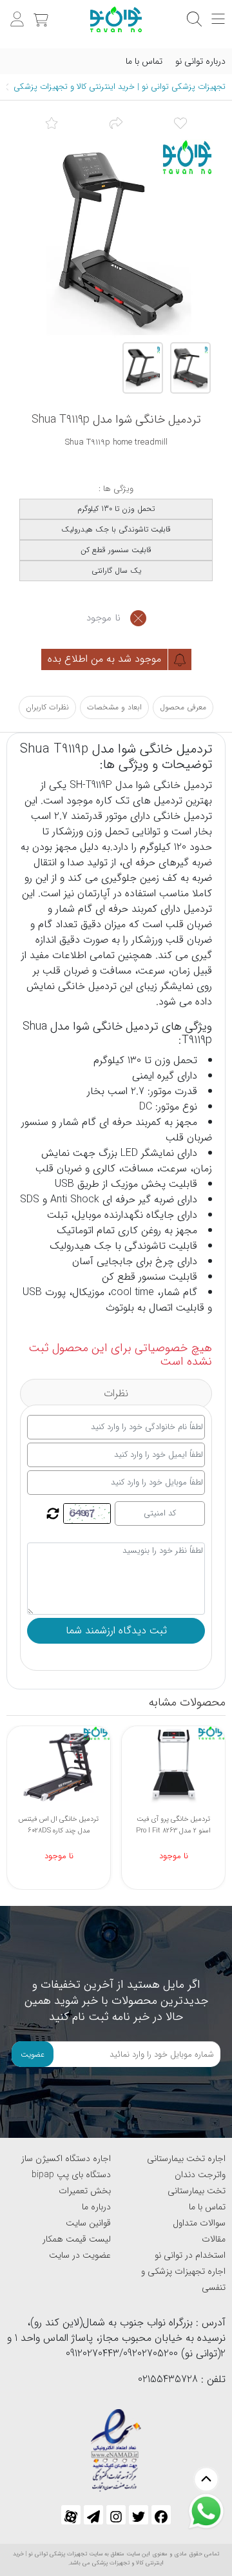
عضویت (33, 2054)
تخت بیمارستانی (197, 2191)
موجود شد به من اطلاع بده (106, 659)
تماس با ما (144, 61)
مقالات (214, 2239)
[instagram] (116, 2515)
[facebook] (161, 2515)
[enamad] (116, 2445)
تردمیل (198, 785)
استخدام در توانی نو (190, 2255)
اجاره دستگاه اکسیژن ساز (66, 2158)
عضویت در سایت (80, 2255)
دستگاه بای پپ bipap (71, 2175)
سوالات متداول (199, 2223)
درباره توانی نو (200, 61)
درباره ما (96, 2207)
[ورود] (15, 13)
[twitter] (139, 2515)
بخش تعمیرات (85, 2191)
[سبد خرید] (39, 13)
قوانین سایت (88, 2223)
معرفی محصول (183, 707)
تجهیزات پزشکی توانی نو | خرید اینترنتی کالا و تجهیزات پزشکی (120, 87)
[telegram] (93, 2515)
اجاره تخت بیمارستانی (186, 2158)
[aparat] (71, 2515)
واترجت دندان (200, 2175)
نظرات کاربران (47, 707)
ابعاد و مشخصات (114, 707)
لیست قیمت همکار (77, 2239)
